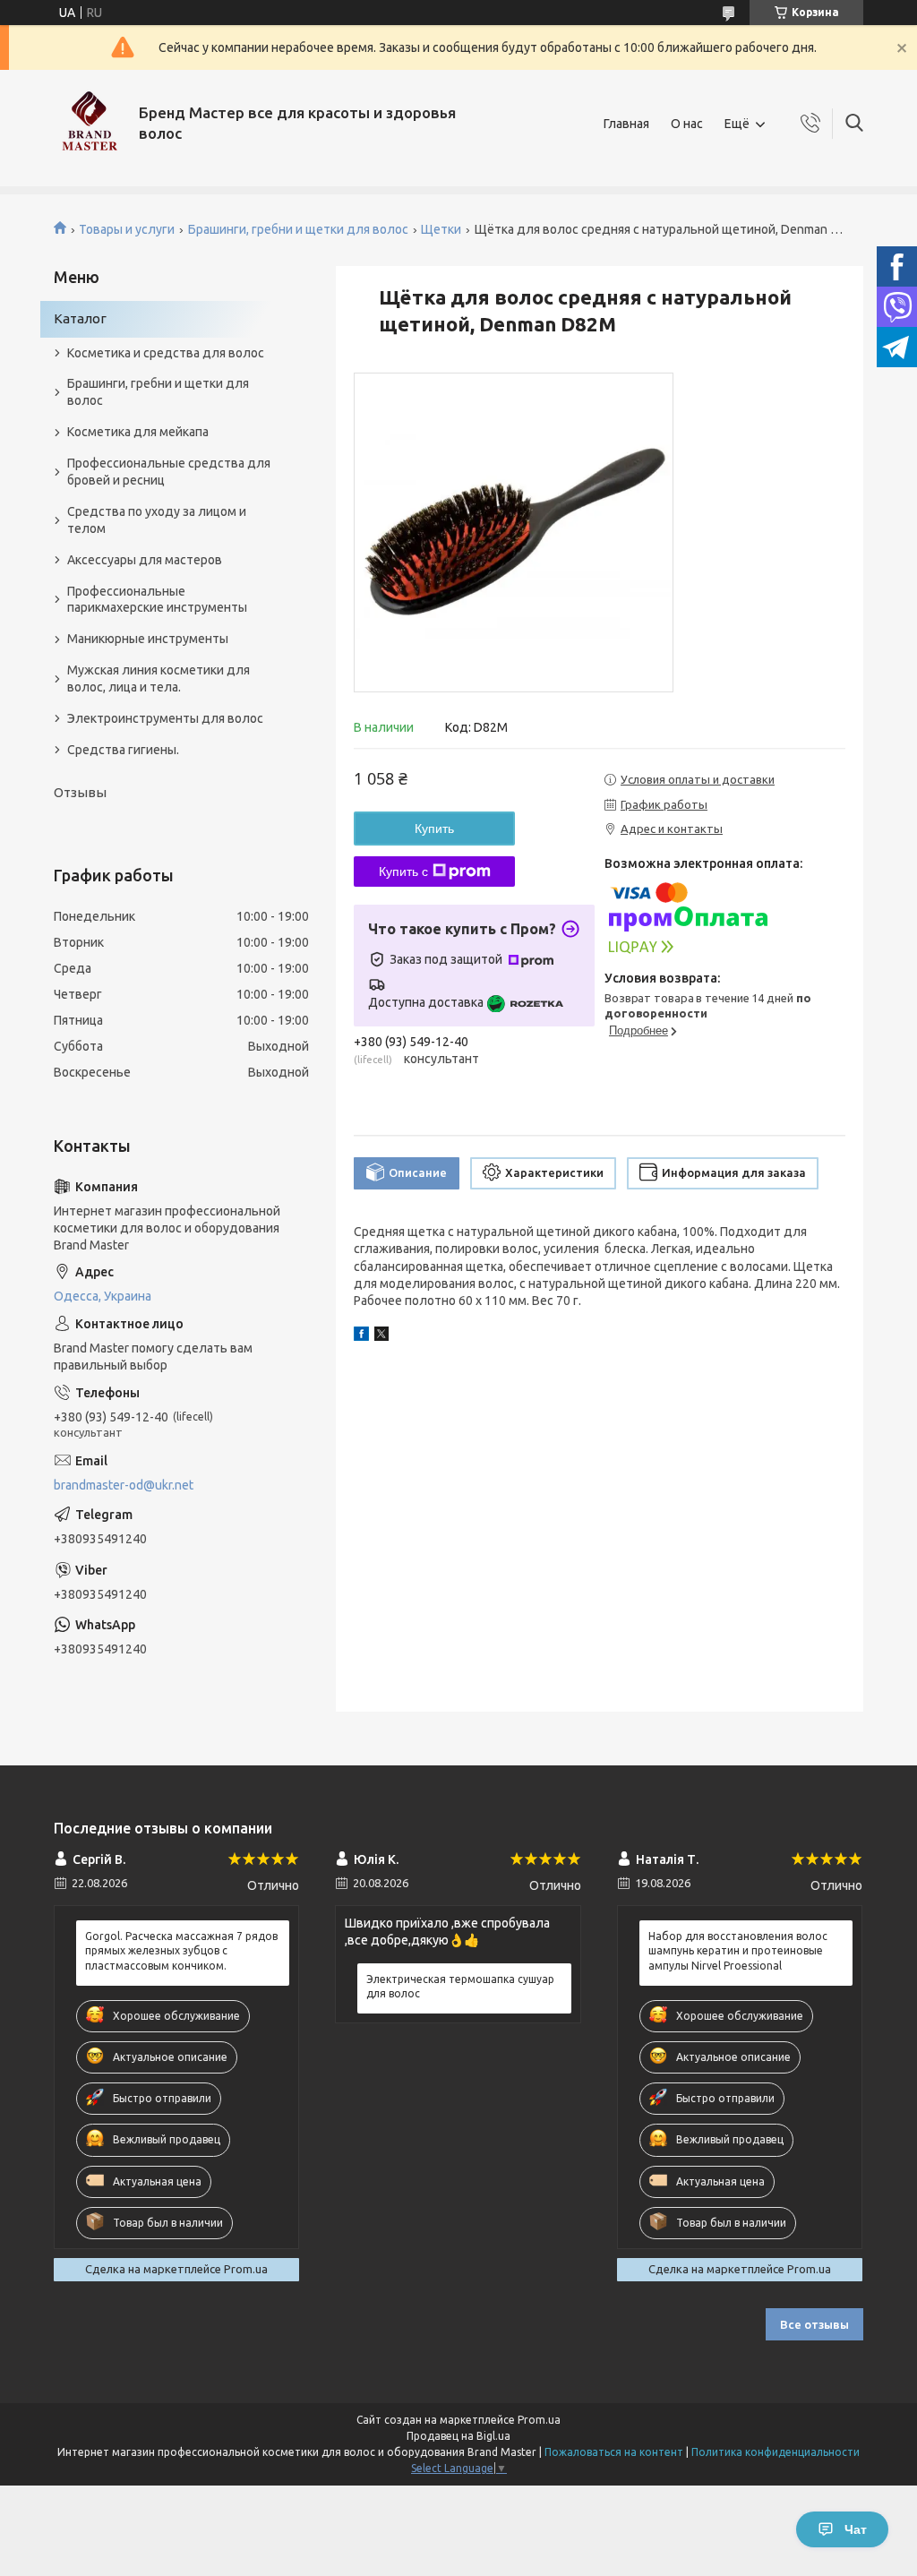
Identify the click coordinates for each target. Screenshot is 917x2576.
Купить (434, 829)
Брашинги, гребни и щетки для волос (298, 229)
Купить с (403, 872)
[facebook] (361, 1336)
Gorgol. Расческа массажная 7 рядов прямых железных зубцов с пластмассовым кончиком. (181, 1950)
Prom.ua (539, 2420)
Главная (626, 124)
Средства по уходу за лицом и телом (157, 520)
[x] (381, 1336)
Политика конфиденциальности (776, 2452)
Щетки (441, 229)
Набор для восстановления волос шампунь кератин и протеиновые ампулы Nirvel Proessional (738, 1950)
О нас (687, 124)
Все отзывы (814, 2324)
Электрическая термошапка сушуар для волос (460, 1986)
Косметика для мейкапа (138, 432)
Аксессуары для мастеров (145, 560)
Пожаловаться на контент (614, 2452)
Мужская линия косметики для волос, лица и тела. (159, 678)
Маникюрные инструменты (148, 639)
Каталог (80, 318)
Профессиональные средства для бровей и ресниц (169, 472)
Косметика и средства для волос (166, 353)
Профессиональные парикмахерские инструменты (157, 600)
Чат (856, 2529)
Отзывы (80, 792)
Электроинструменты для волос (165, 718)
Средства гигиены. (123, 750)
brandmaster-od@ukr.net (124, 1485)
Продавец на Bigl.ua (458, 2436)
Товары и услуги (127, 229)
